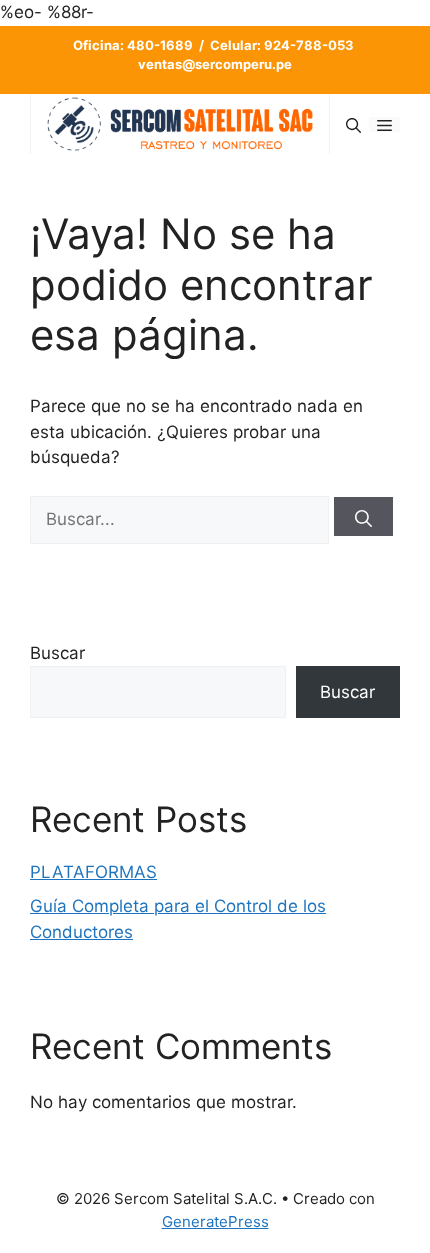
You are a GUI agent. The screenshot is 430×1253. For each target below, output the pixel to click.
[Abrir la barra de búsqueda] (353, 124)
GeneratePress (215, 1221)
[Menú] (384, 124)
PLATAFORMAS (93, 872)
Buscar (57, 653)
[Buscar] (363, 516)
